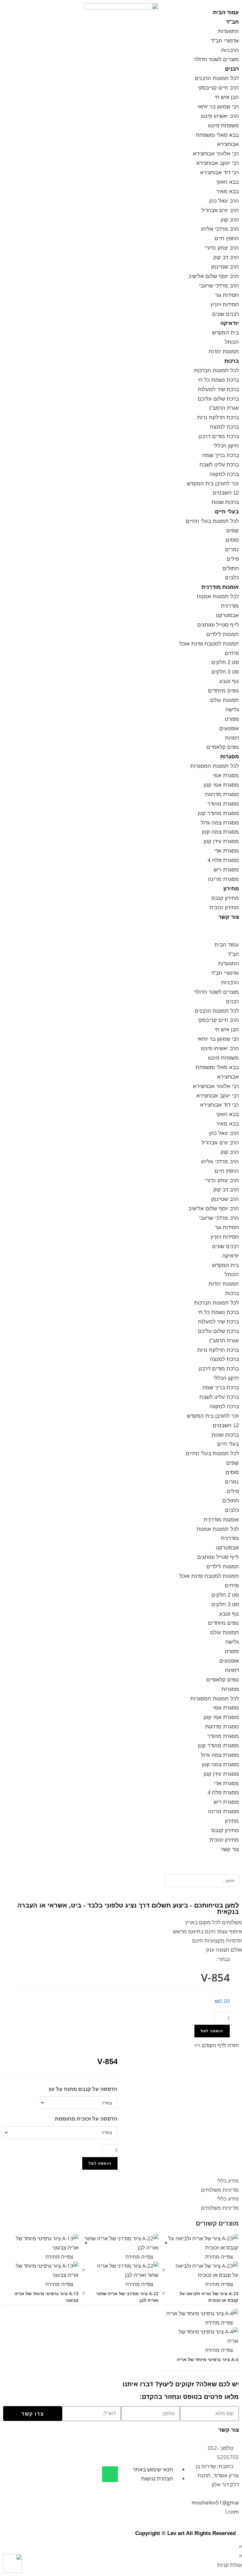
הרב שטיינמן (225, 267)
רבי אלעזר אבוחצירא (216, 154)
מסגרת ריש (226, 870)
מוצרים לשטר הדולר (216, 59)
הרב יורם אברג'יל (220, 210)
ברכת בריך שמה (221, 455)
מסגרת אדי (226, 851)
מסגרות (230, 757)
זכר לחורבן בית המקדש (213, 484)
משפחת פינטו (223, 126)
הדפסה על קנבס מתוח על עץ (83, 2089)
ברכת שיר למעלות (218, 389)
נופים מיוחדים (223, 691)
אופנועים (229, 729)
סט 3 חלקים (225, 672)
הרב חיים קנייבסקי (218, 88)
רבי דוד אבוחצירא (219, 173)
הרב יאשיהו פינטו (220, 116)
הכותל (232, 342)
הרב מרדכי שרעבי (219, 286)
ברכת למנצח (224, 427)
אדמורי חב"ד (225, 41)
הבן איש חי (227, 97)
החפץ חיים (227, 238)
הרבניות (230, 50)
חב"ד (232, 22)
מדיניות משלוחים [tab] (220, 2190)
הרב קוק (230, 220)
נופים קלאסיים (223, 747)
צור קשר (229, 917)
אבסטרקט (227, 615)
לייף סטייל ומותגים (218, 625)
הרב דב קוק (226, 257)
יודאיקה (230, 323)
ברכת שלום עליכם (218, 399)
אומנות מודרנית (220, 587)
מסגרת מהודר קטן (218, 813)
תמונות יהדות (224, 352)
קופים (233, 531)
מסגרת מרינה (223, 879)
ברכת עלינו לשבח (219, 465)
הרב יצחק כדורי (222, 248)
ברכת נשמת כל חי (218, 380)
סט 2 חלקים (225, 662)
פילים (233, 559)
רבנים (232, 69)
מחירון (231, 889)
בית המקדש (225, 333)
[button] (202, 931)
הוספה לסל (212, 2031)
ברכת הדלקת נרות (218, 417)
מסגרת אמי (226, 776)
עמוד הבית (226, 12)
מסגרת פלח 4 (223, 860)
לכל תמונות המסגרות (215, 766)
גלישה (232, 710)
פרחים (232, 653)
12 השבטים (226, 493)
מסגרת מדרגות (222, 794)
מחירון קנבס (225, 898)
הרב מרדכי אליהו (220, 229)
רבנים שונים (225, 314)
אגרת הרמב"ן (224, 408)
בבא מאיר (228, 191)
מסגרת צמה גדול (220, 823)
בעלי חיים (227, 512)
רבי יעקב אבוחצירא (218, 163)
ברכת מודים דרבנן (219, 436)
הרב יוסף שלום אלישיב (213, 276)
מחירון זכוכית (224, 908)
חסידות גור (227, 295)
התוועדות (228, 31)
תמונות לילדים (223, 634)
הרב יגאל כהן (224, 201)
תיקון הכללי (226, 446)
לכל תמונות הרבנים (217, 78)
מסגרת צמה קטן (220, 832)
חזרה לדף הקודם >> (217, 2045)
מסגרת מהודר (223, 804)
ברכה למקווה (224, 474)
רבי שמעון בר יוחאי (218, 107)
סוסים (232, 540)
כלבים (232, 578)
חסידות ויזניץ (225, 305)
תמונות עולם (225, 700)
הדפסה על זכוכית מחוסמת (86, 2119)
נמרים (232, 550)
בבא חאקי (228, 182)
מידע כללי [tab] (228, 2181)
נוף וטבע (229, 681)
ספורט (232, 719)
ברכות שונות (225, 502)
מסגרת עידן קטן (221, 841)
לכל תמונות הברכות (216, 370)
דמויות (232, 738)
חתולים (231, 568)
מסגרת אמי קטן (221, 785)
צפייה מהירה (220, 2257)
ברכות (232, 361)
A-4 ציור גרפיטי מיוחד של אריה (207, 2359)
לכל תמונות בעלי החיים (212, 521)
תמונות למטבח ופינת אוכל (209, 644)
